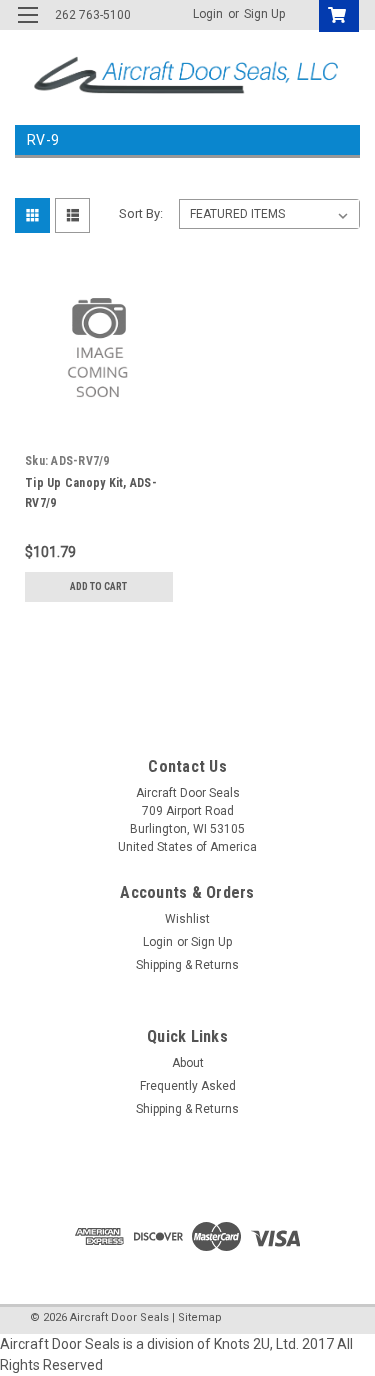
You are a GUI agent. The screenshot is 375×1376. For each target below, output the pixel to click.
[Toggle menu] (27, 27)
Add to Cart (98, 586)
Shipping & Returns (187, 965)
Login (208, 14)
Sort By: (141, 213)
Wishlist (187, 919)
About (188, 1063)
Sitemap (200, 1317)
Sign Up (264, 14)
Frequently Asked (188, 1086)
